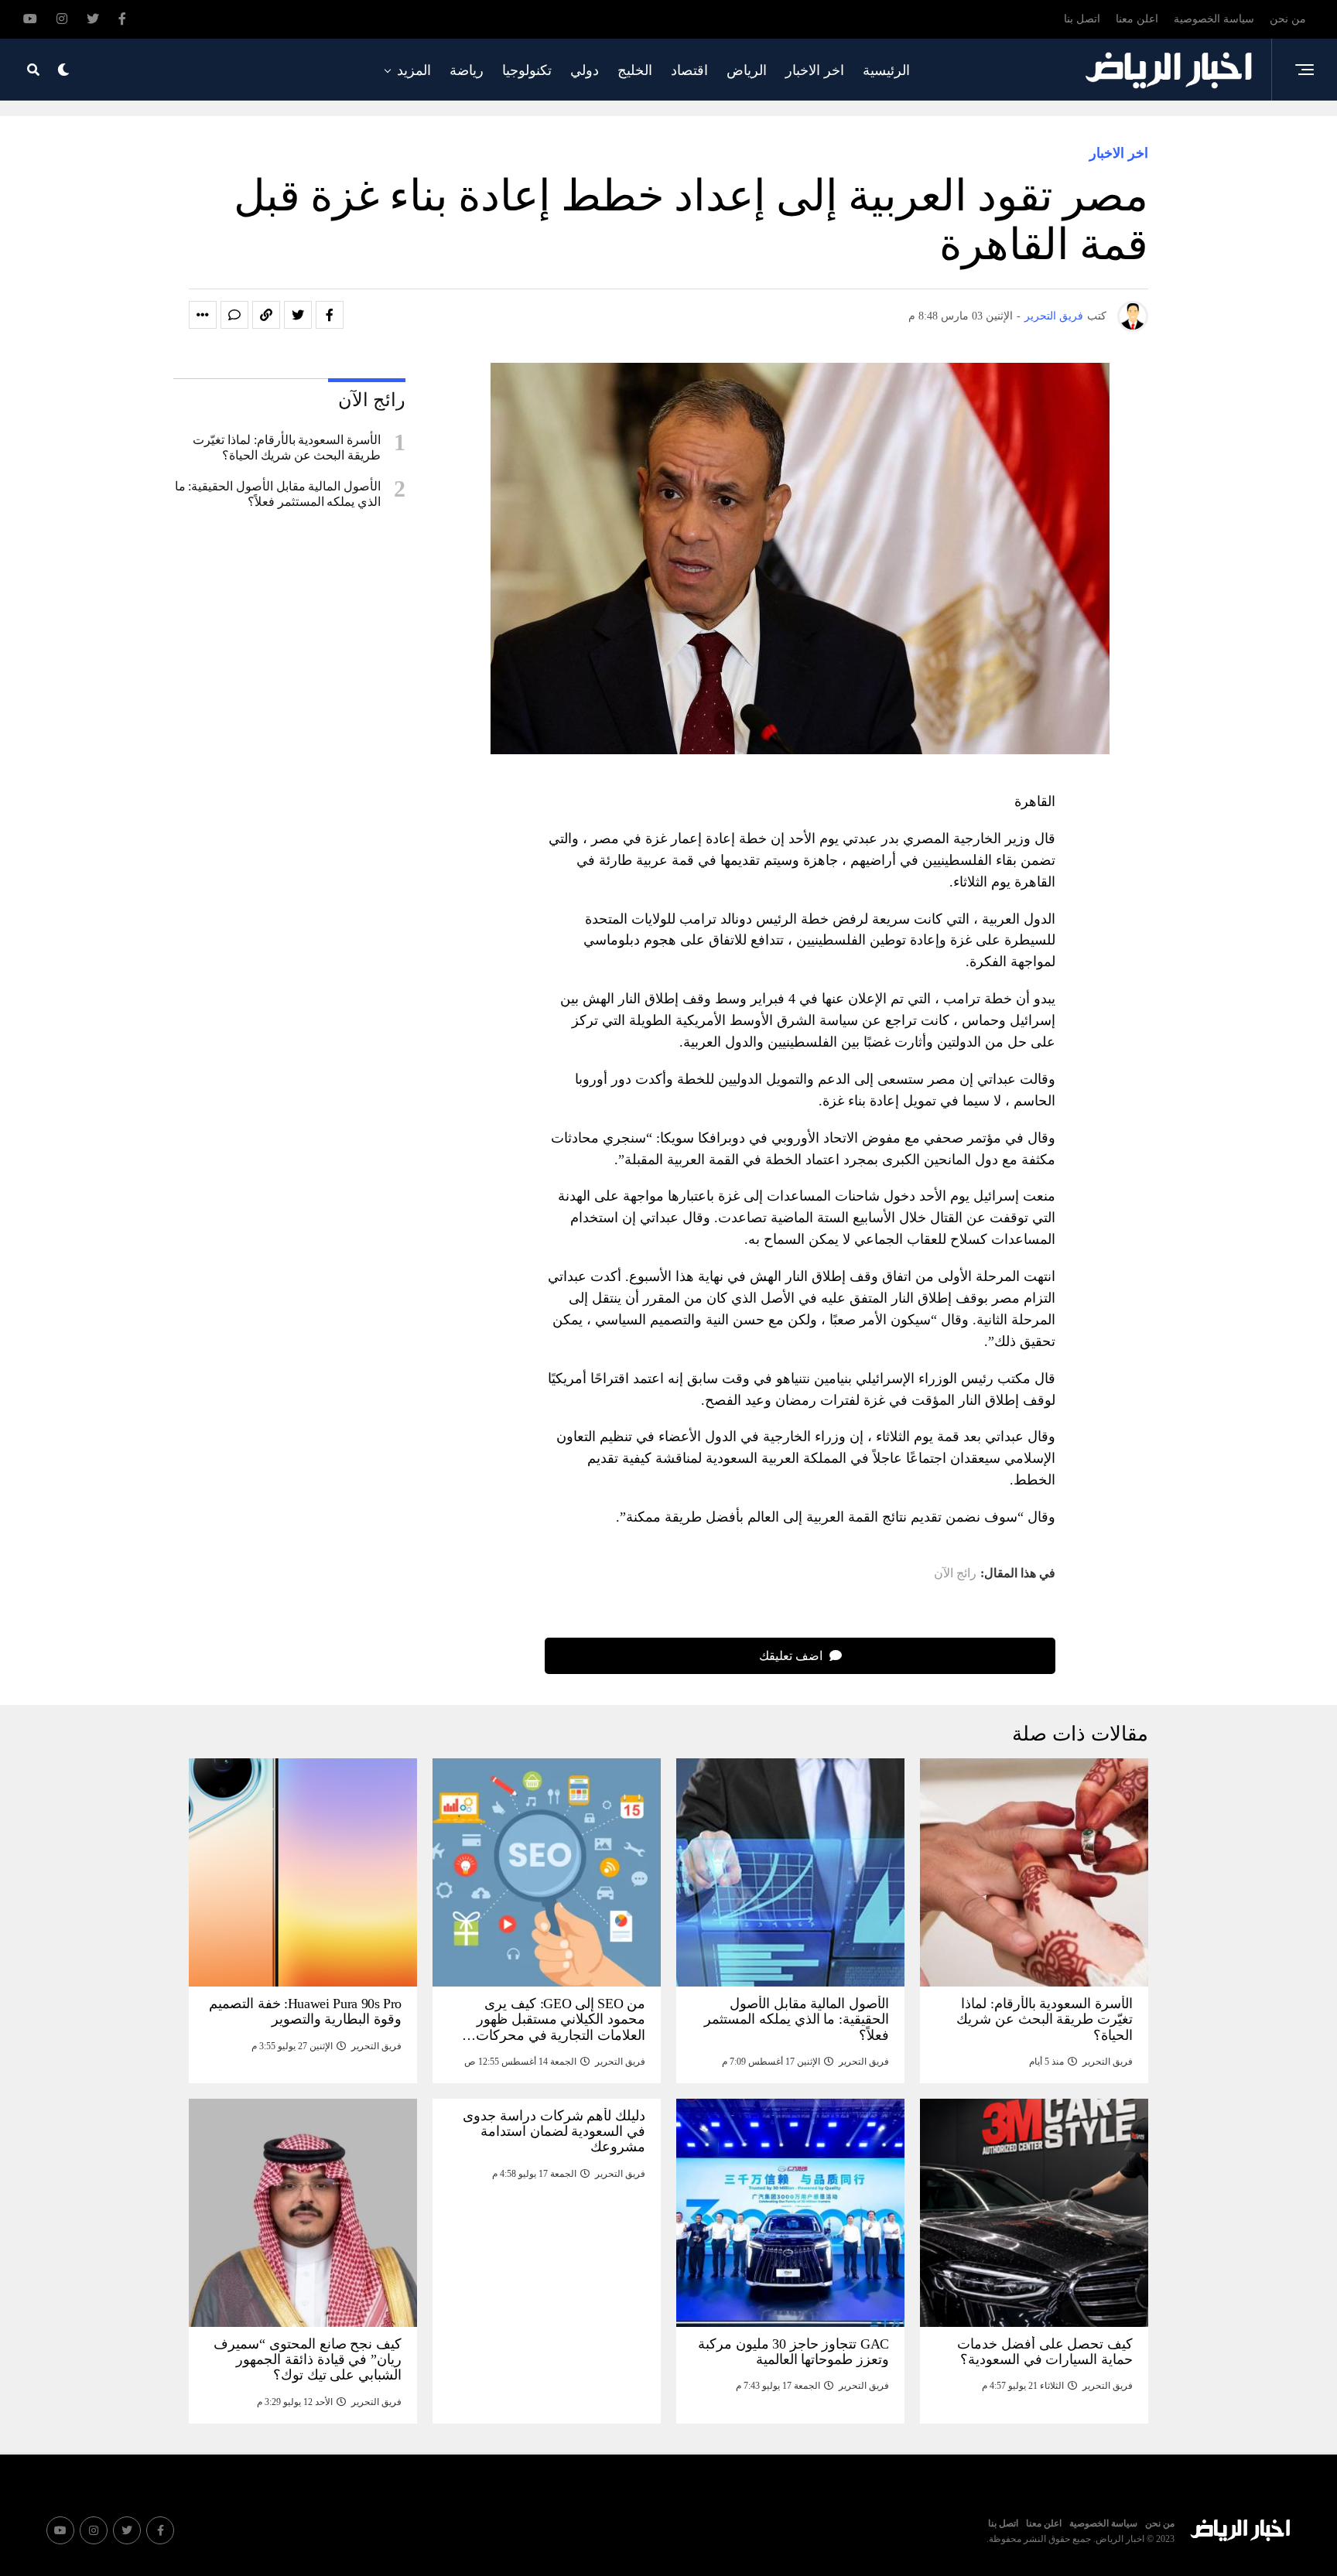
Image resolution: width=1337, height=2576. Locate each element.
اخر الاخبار (815, 70)
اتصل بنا (1082, 19)
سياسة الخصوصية (1214, 19)
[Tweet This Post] (298, 315)
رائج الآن (955, 1573)
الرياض (747, 70)
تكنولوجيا (527, 70)
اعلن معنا (1137, 19)
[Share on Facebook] (330, 315)
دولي (585, 70)
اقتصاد (689, 70)
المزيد (414, 70)
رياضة (467, 70)
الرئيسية (886, 70)
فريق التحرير (1054, 316)
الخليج (635, 70)
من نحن (1288, 19)
